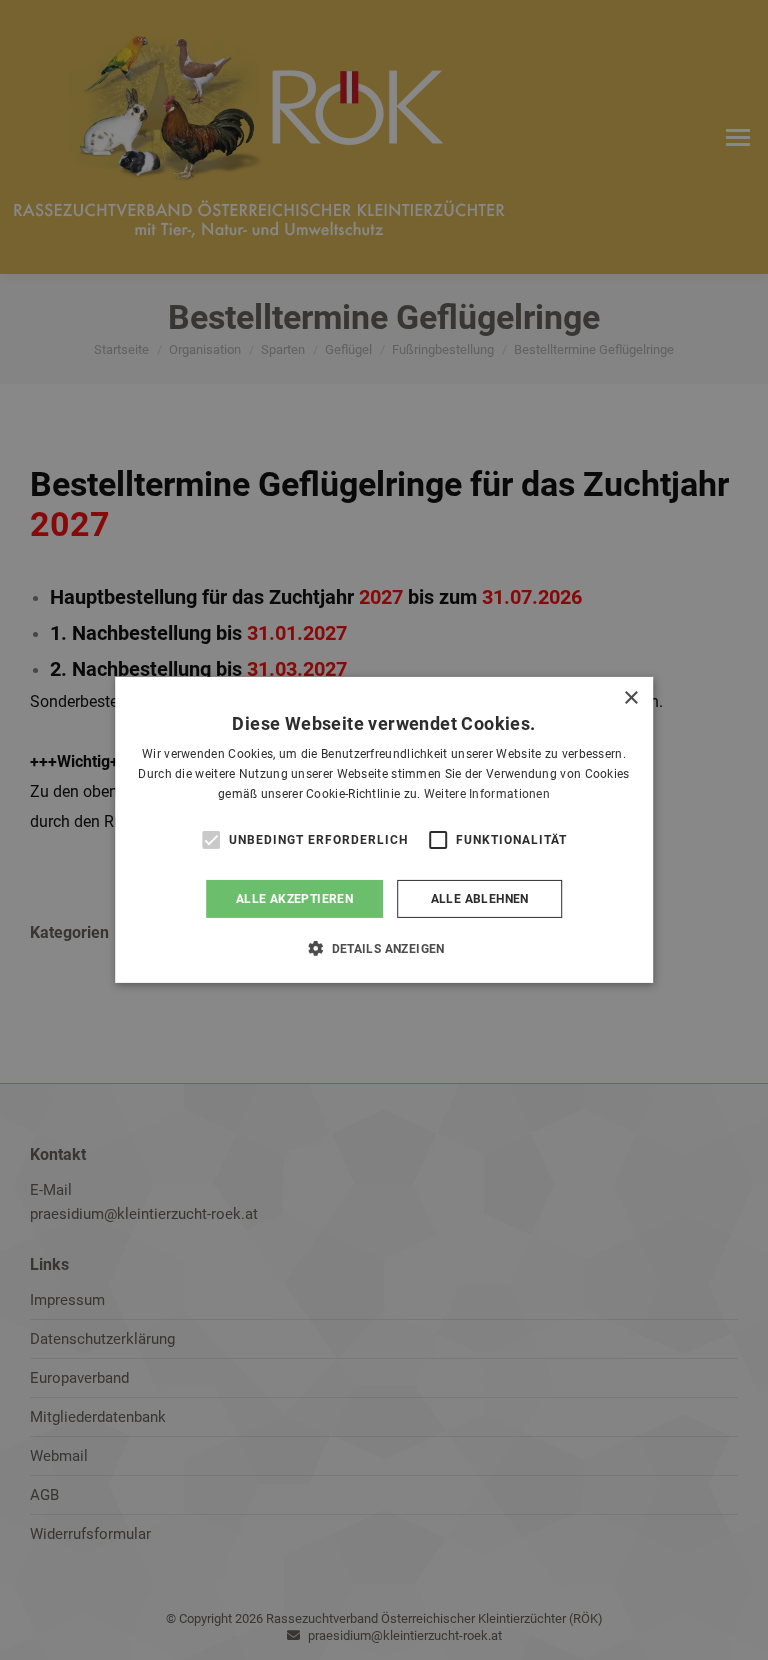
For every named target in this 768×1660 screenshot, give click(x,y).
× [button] (630, 698)
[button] (384, 948)
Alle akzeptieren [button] (294, 899)
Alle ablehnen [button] (480, 899)
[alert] (384, 830)
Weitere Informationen (487, 794)
